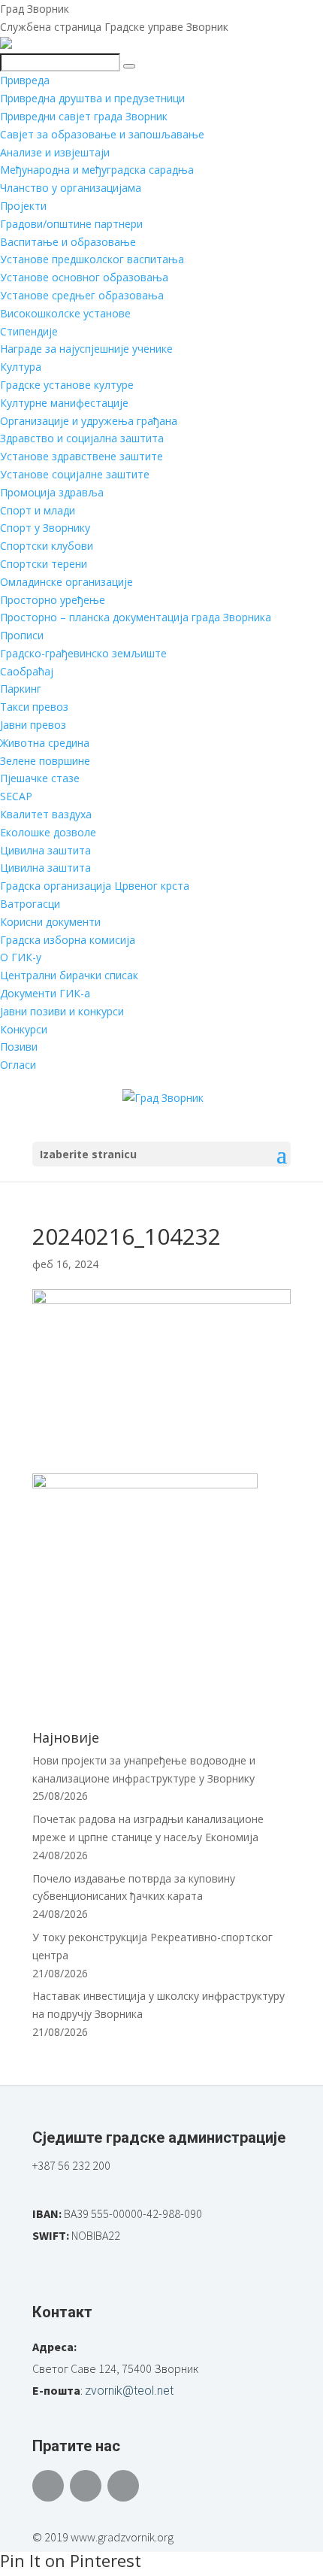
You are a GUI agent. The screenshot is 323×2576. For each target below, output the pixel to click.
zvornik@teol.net (129, 2391)
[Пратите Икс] (86, 2486)
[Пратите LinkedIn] (123, 2486)
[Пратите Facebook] (48, 2486)
